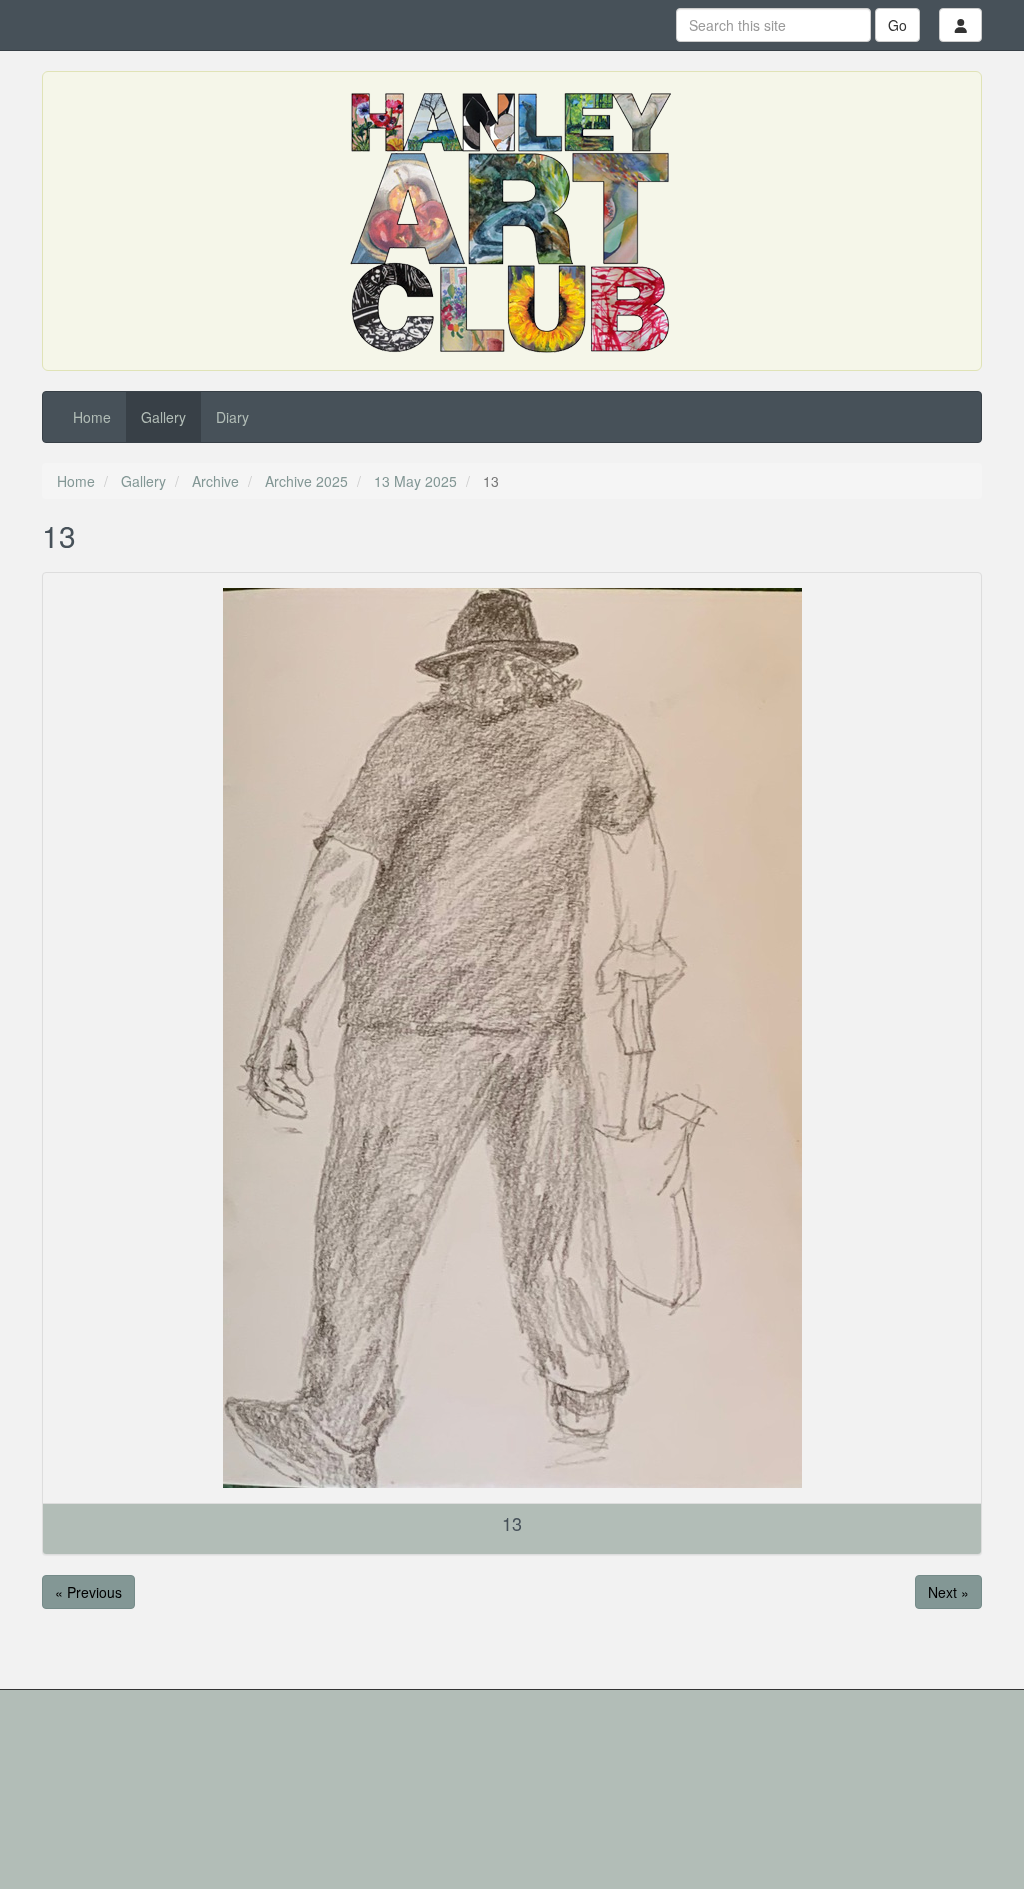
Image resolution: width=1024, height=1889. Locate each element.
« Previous (88, 1592)
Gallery (163, 417)
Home (92, 417)
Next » (948, 1592)
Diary (232, 417)
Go (897, 25)
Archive (215, 481)
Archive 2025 (306, 481)
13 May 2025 (415, 481)
